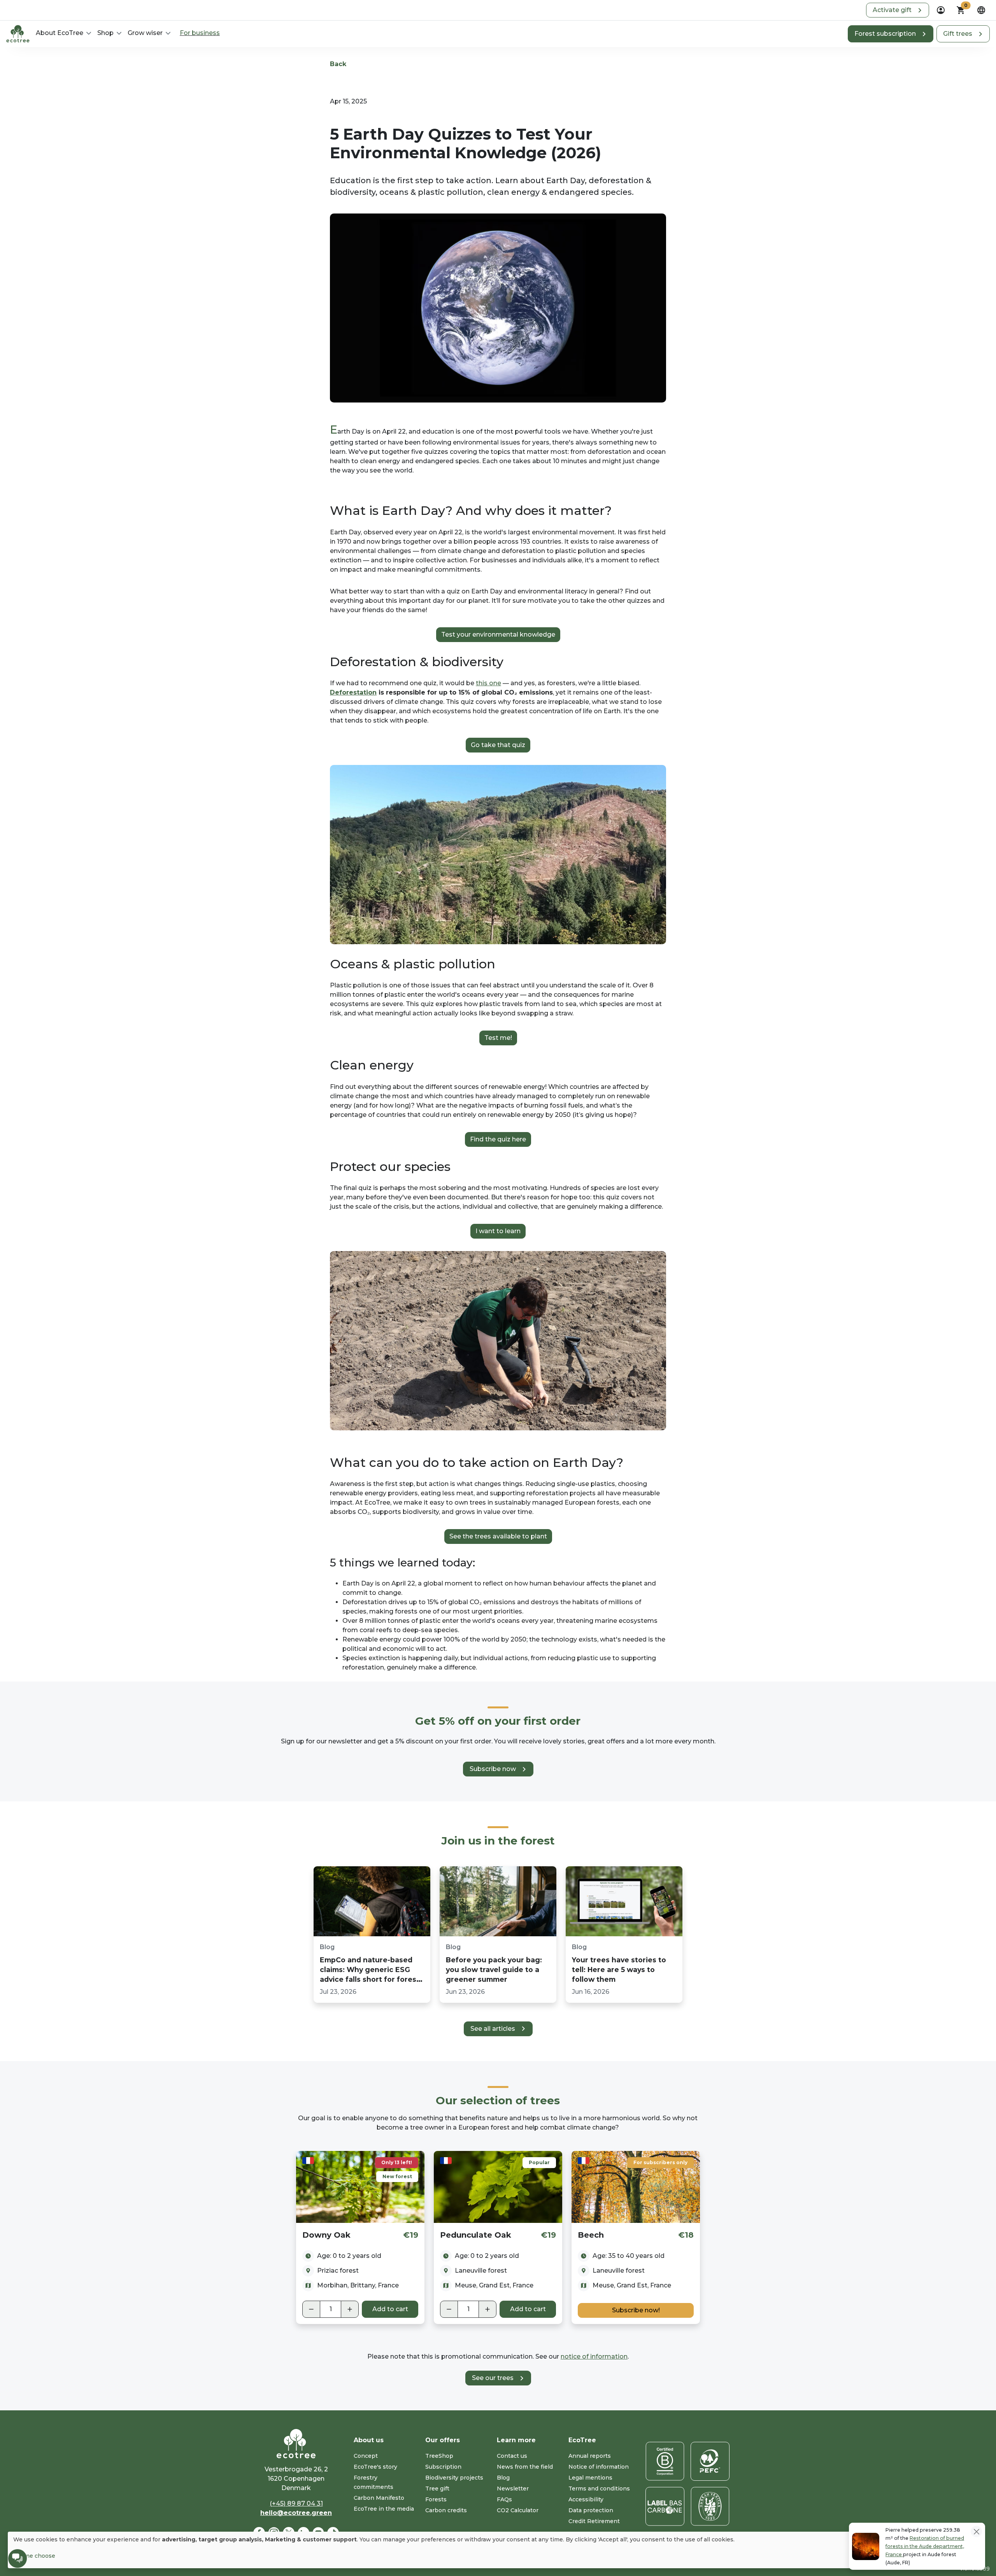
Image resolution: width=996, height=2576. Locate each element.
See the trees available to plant (498, 1536)
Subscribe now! (636, 2310)
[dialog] (494, 2550)
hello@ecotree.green (296, 2513)
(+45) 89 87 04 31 (296, 2503)
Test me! (498, 1038)
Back (338, 64)
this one (488, 683)
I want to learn (498, 1231)
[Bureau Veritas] (710, 2506)
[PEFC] (710, 2461)
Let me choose (34, 2556)
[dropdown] (941, 10)
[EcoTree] (18, 33)
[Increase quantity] (350, 2309)
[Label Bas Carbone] (665, 2506)
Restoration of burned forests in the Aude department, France (925, 2546)
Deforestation (353, 692)
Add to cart (390, 2309)
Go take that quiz (498, 745)
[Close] (976, 2531)
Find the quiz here (498, 1139)
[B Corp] (665, 2461)
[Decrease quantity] (311, 2309)
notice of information (594, 2356)
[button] (898, 10)
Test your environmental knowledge (498, 634)
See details (360, 2187)
